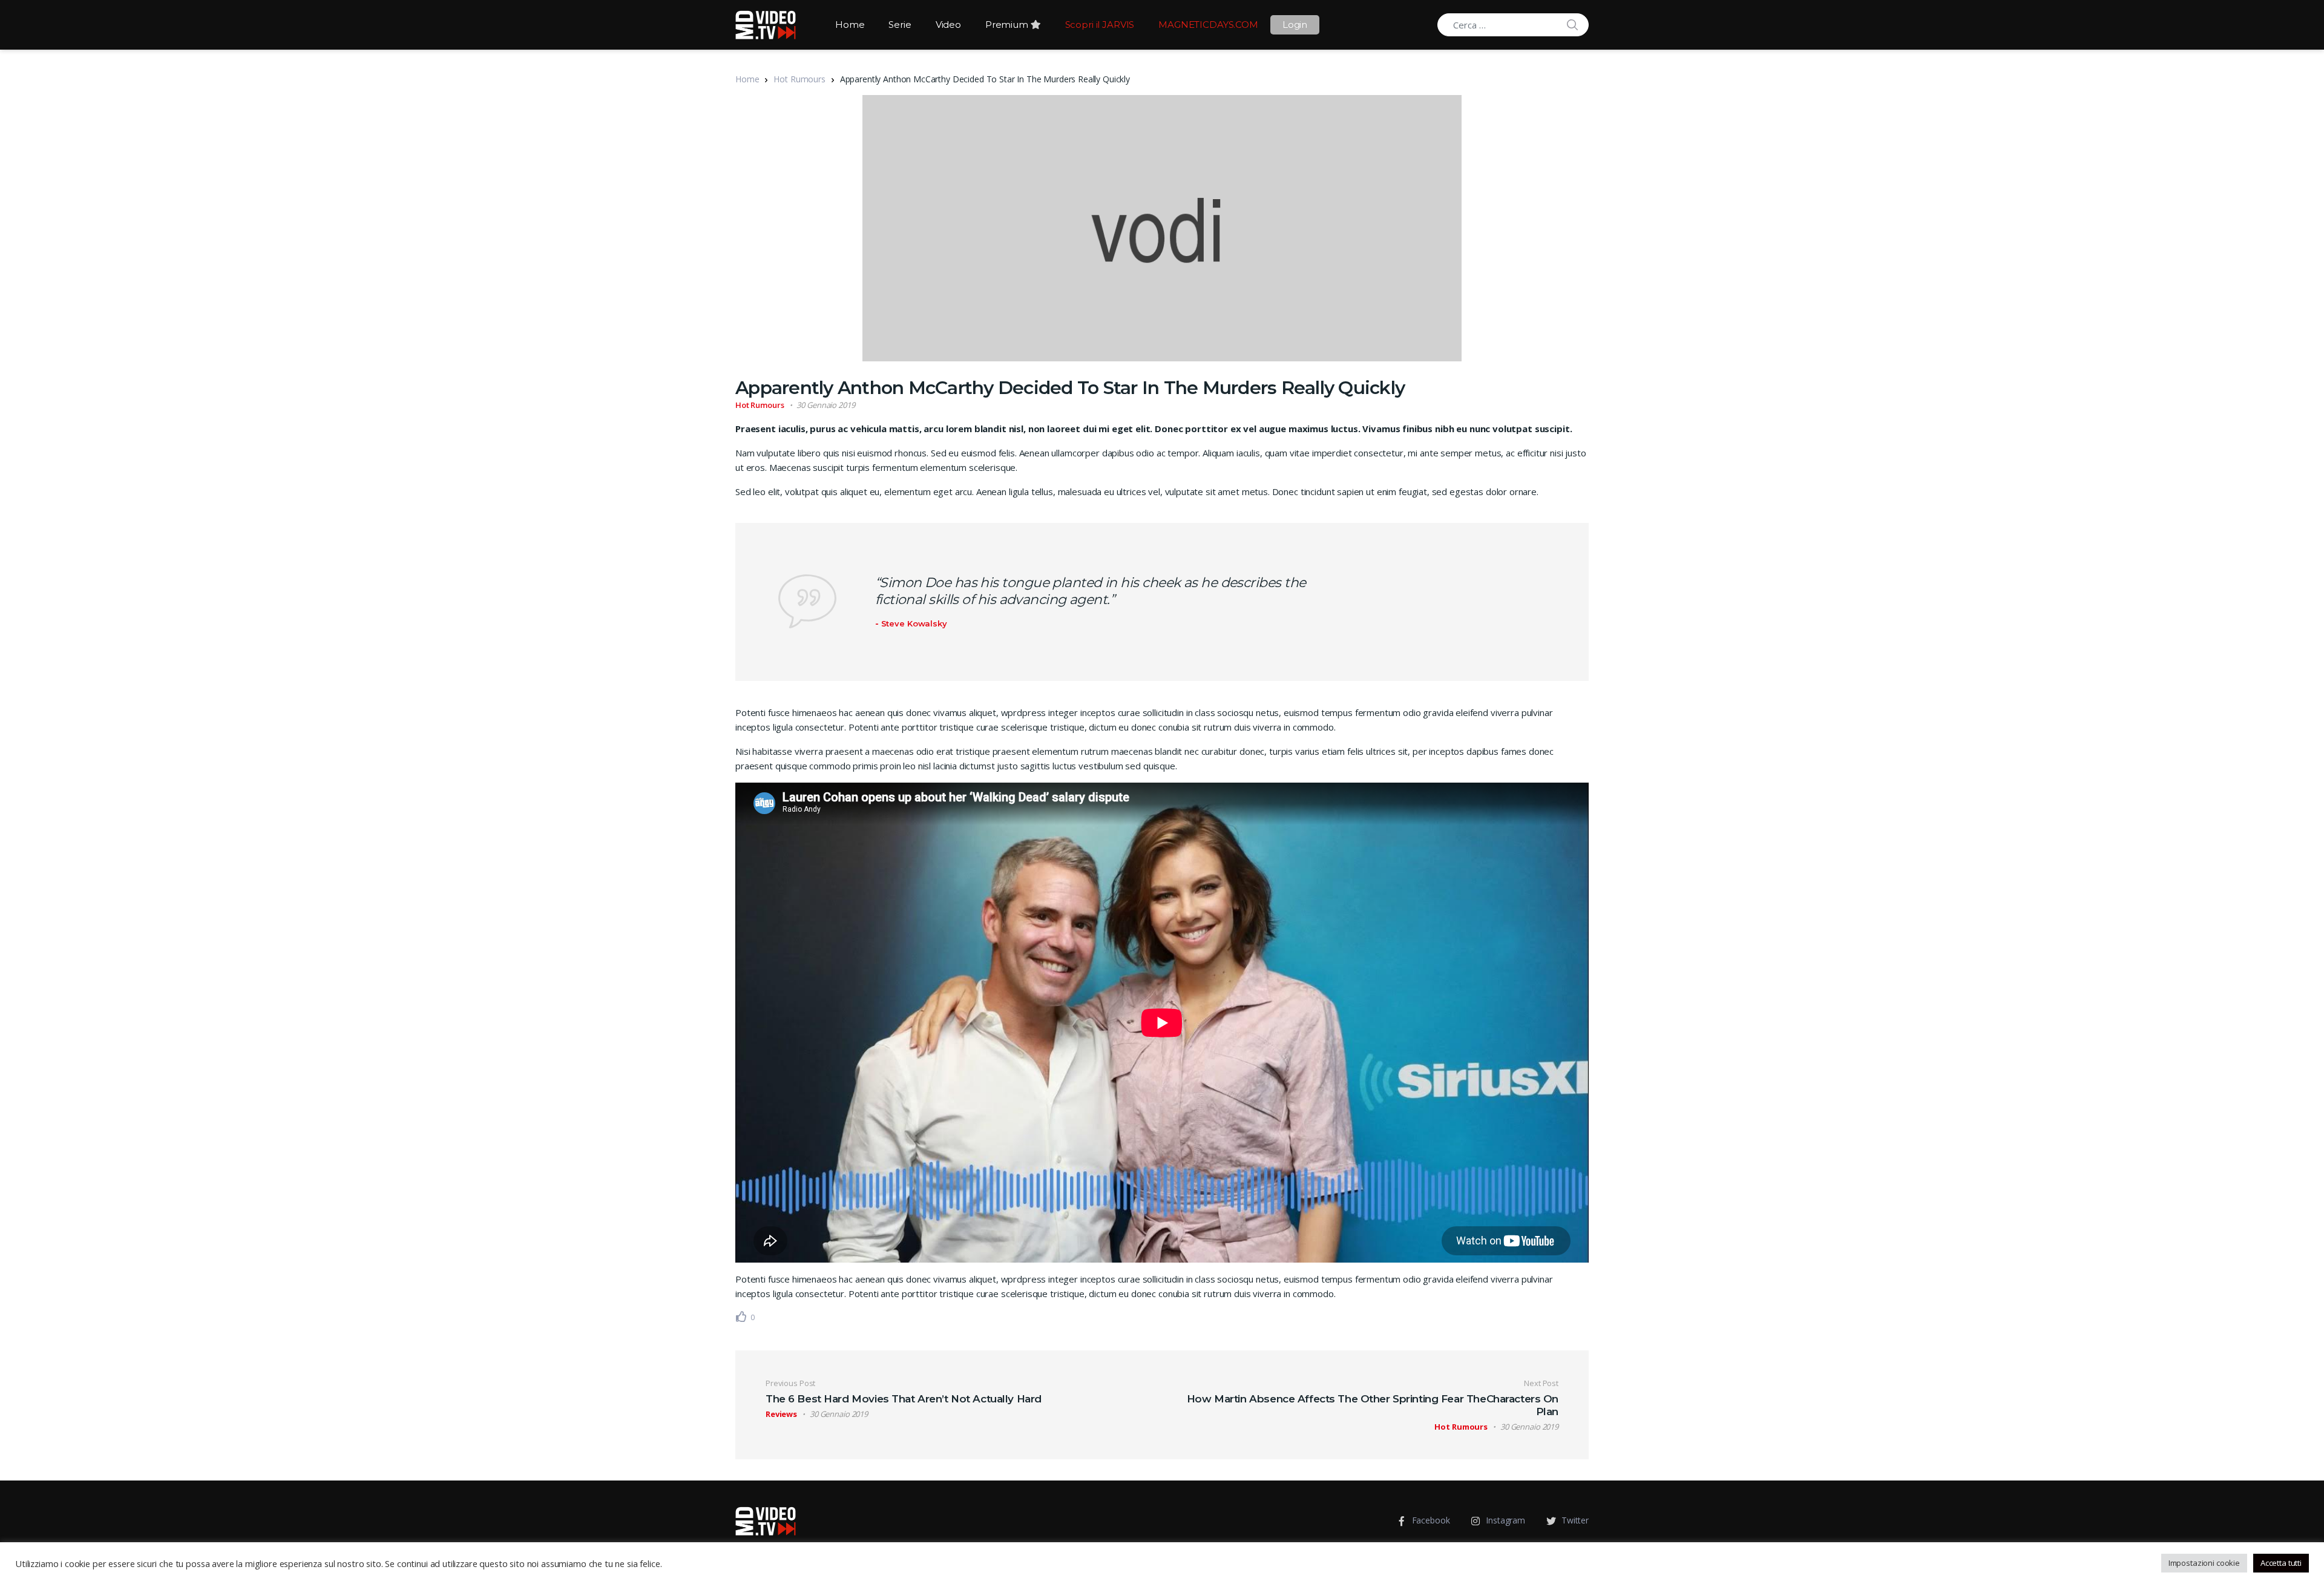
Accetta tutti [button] (2281, 1563)
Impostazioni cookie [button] (2204, 1563)
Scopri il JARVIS (1100, 25)
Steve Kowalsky (914, 623)
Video (948, 25)
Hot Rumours (799, 79)
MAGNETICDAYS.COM (1208, 25)
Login (1295, 25)
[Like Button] (741, 1316)
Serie (900, 25)
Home (850, 25)
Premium (1008, 25)
